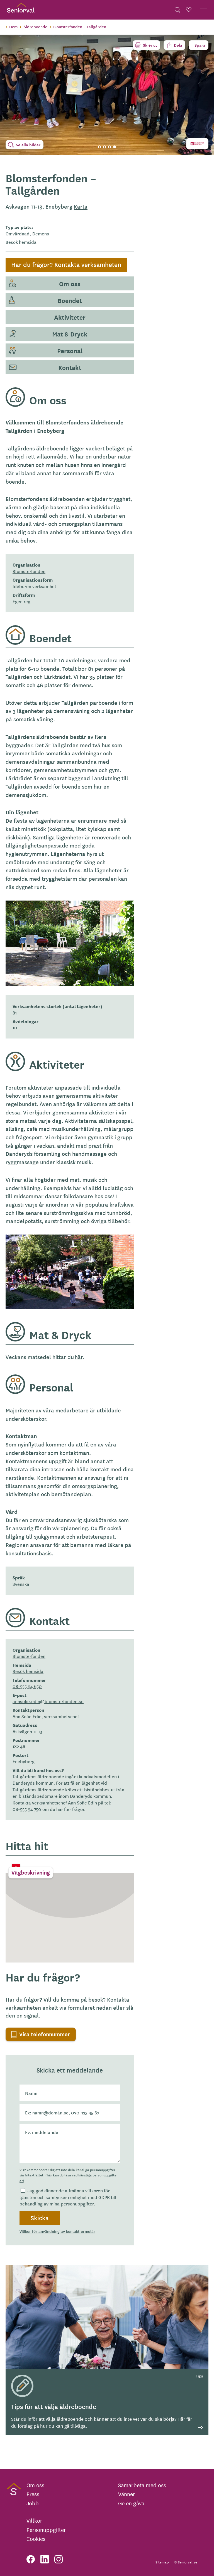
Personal (70, 350)
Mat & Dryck (70, 334)
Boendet (70, 300)
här (79, 1357)
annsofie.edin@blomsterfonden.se (48, 1701)
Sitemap (162, 2562)
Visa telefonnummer (45, 2034)
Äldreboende (35, 27)
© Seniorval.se (186, 2562)
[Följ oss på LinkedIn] (45, 2559)
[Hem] (21, 10)
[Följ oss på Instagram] (59, 2559)
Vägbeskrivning (31, 1872)
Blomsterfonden (29, 571)
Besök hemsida (21, 242)
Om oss (70, 283)
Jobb (33, 2503)
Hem (13, 27)
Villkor (34, 2520)
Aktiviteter (70, 317)
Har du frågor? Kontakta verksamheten (66, 264)
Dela (178, 45)
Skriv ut (150, 45)
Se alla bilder (28, 145)
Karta (81, 206)
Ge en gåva (131, 2503)
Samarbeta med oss (142, 2485)
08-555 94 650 (27, 1686)
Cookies (36, 2539)
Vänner (127, 2494)
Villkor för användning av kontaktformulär (57, 2231)
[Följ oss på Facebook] (31, 2559)
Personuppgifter (46, 2530)
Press (33, 2494)
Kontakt (70, 367)
